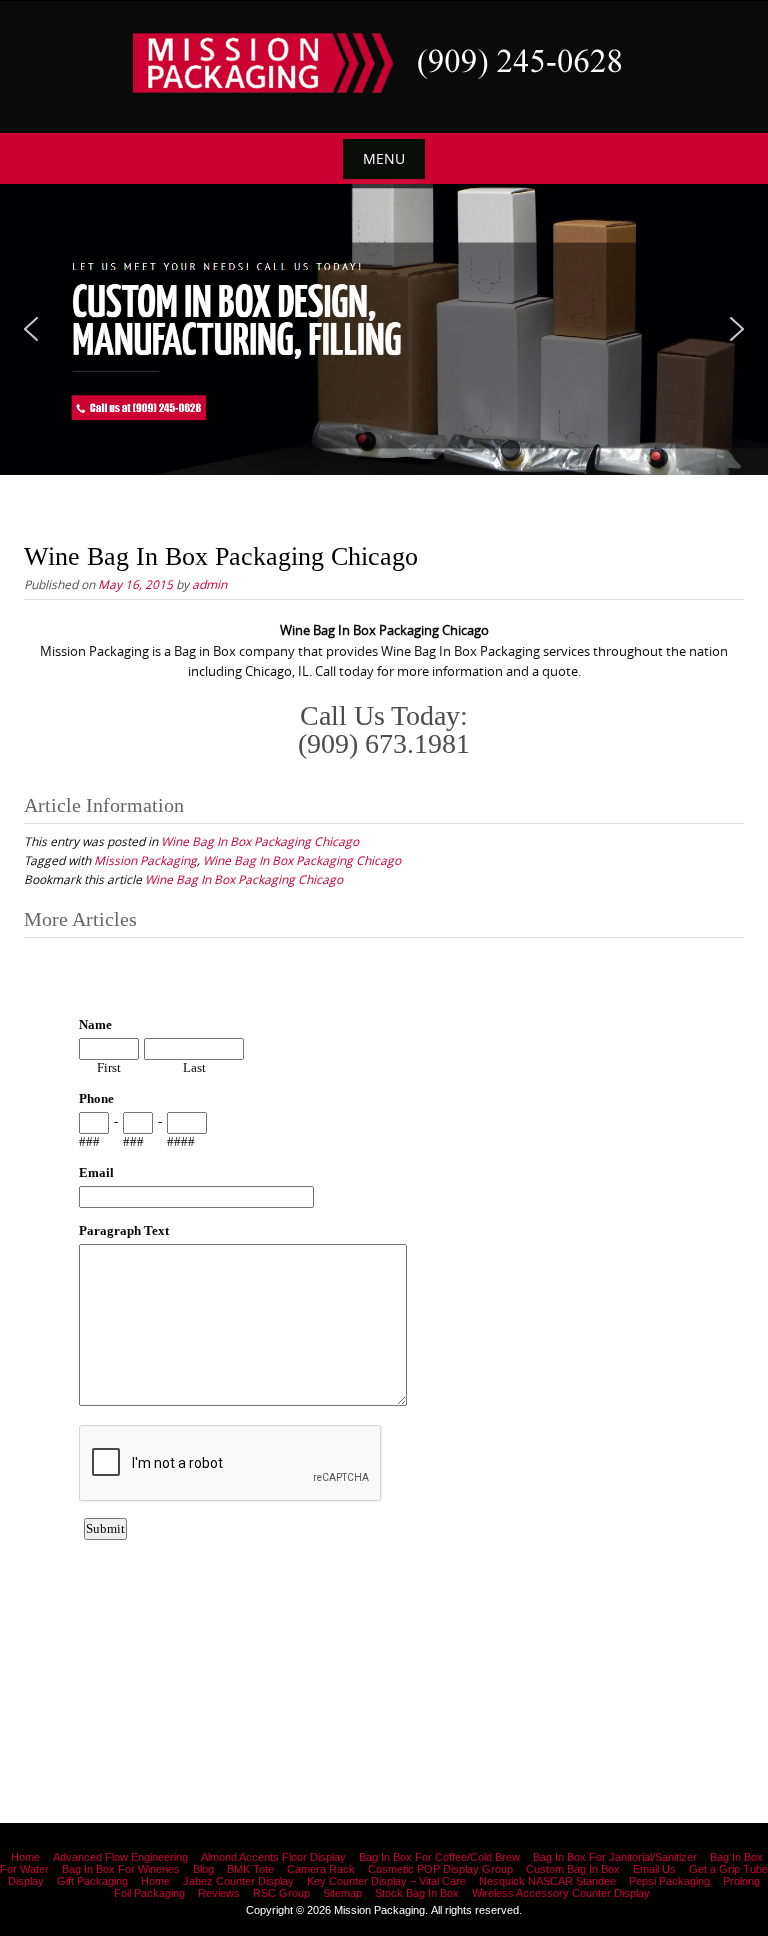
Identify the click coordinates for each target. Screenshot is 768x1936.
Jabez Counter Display (238, 1881)
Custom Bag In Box (573, 1869)
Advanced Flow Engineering (120, 1857)
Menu (384, 158)
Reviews (219, 1893)
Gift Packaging (92, 1881)
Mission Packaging (145, 860)
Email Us (654, 1869)
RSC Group (281, 1893)
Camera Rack (321, 1869)
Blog (203, 1869)
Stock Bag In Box (417, 1893)
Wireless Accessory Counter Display (561, 1893)
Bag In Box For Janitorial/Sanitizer (615, 1857)
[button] (31, 329)
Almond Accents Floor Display (273, 1857)
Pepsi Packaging (669, 1881)
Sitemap (342, 1893)
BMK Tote (250, 1869)
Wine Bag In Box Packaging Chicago (260, 841)
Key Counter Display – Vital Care (386, 1881)
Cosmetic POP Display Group (440, 1869)
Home (25, 1857)
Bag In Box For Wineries (121, 1869)
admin (209, 584)
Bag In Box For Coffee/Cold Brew (439, 1857)
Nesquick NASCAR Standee (547, 1881)
